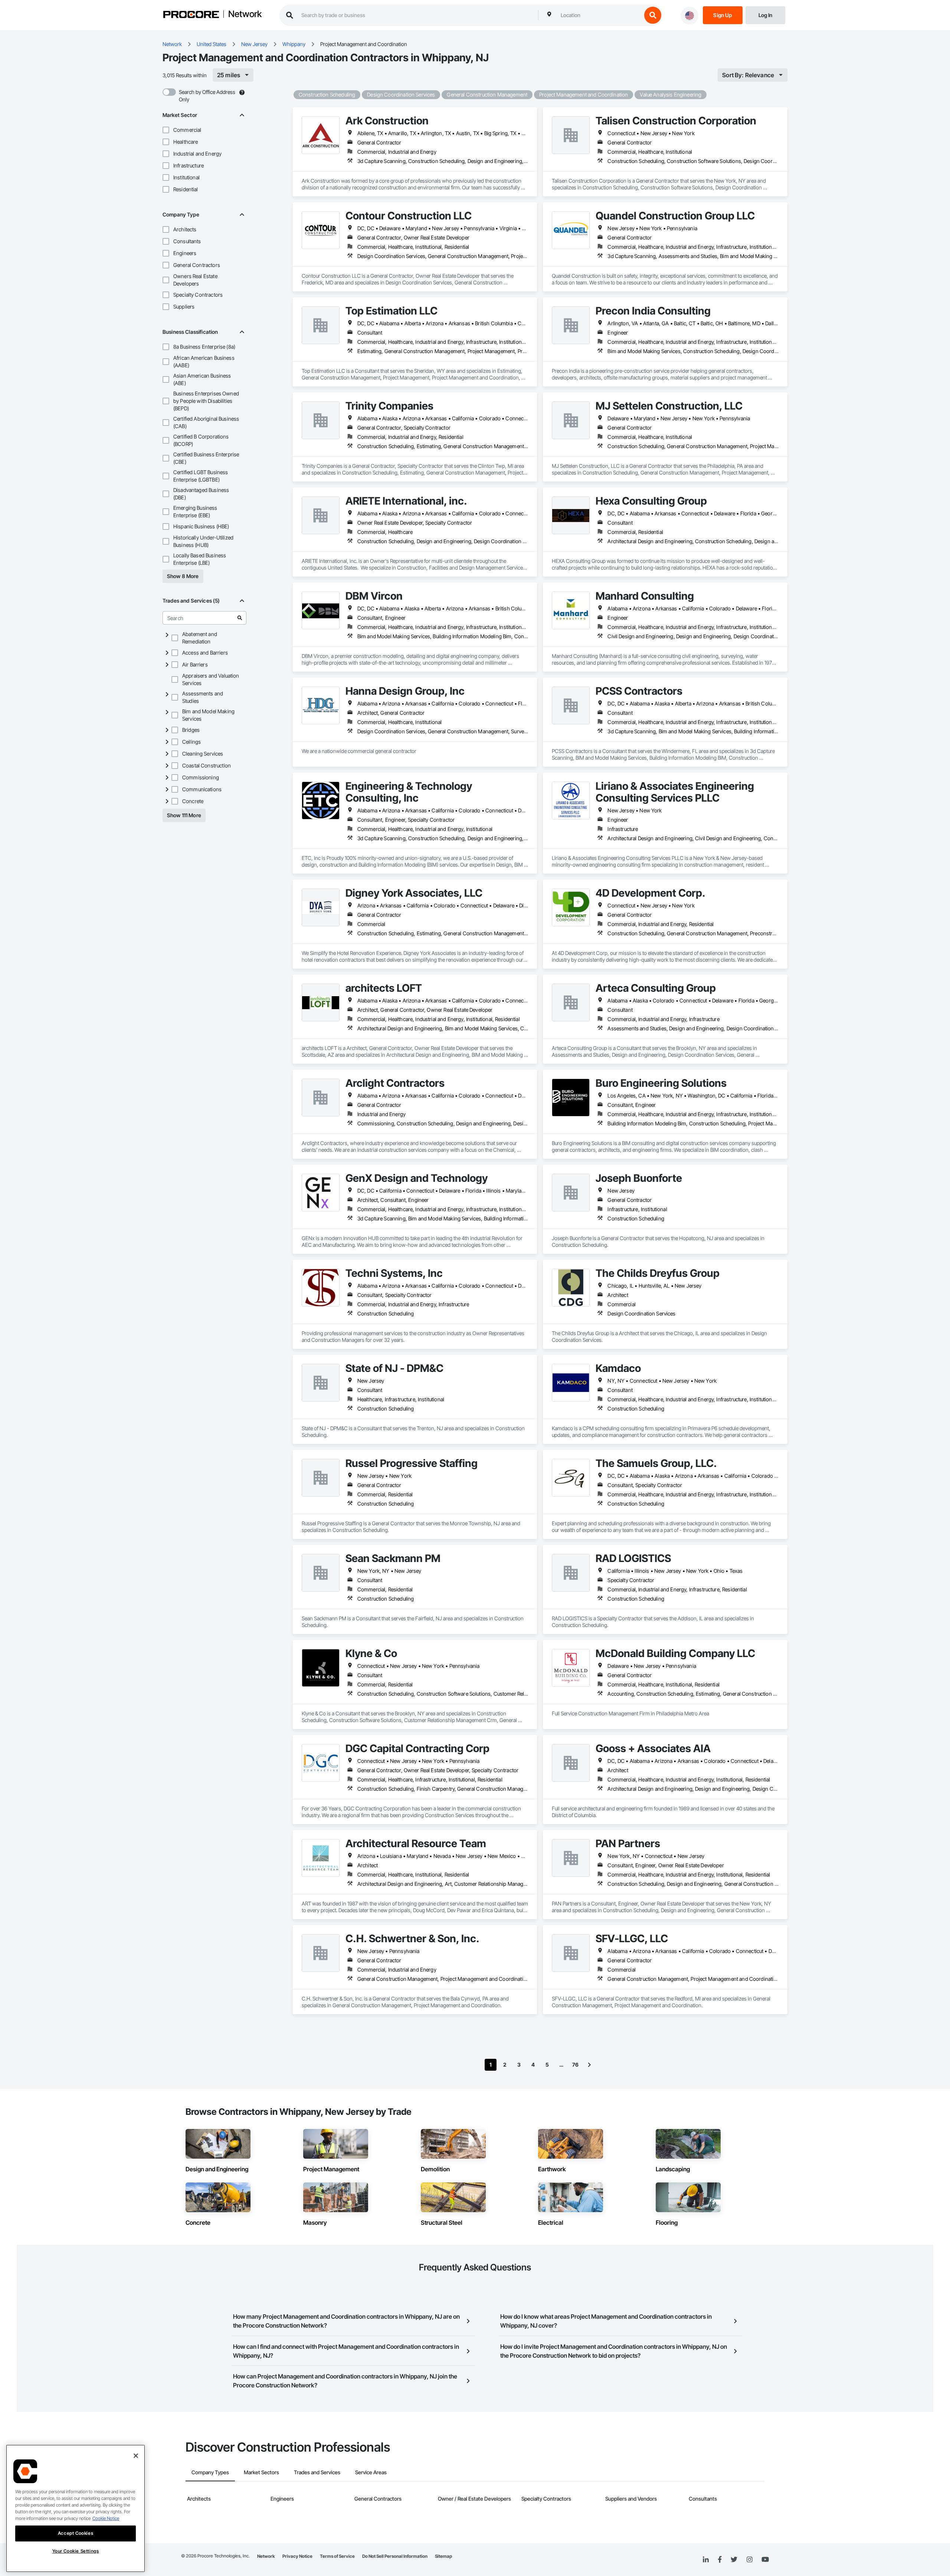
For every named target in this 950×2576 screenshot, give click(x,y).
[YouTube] (765, 2560)
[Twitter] (734, 2560)
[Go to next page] (589, 2065)
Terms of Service (337, 2556)
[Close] (136, 2456)
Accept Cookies (76, 2533)
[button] (166, 130)
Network (245, 14)
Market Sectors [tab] (261, 2472)
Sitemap (443, 2556)
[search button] (653, 15)
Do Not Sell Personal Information (395, 2556)
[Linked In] (706, 2560)
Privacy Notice (297, 2556)
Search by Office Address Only (207, 96)
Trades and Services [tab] (317, 2472)
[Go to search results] (240, 618)
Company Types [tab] (210, 2472)
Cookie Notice (106, 2518)
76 (575, 2065)
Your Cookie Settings (76, 2551)
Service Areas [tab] (371, 2472)
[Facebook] (720, 2560)
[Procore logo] (191, 15)
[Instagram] (749, 2560)
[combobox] (599, 15)
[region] (76, 2508)
